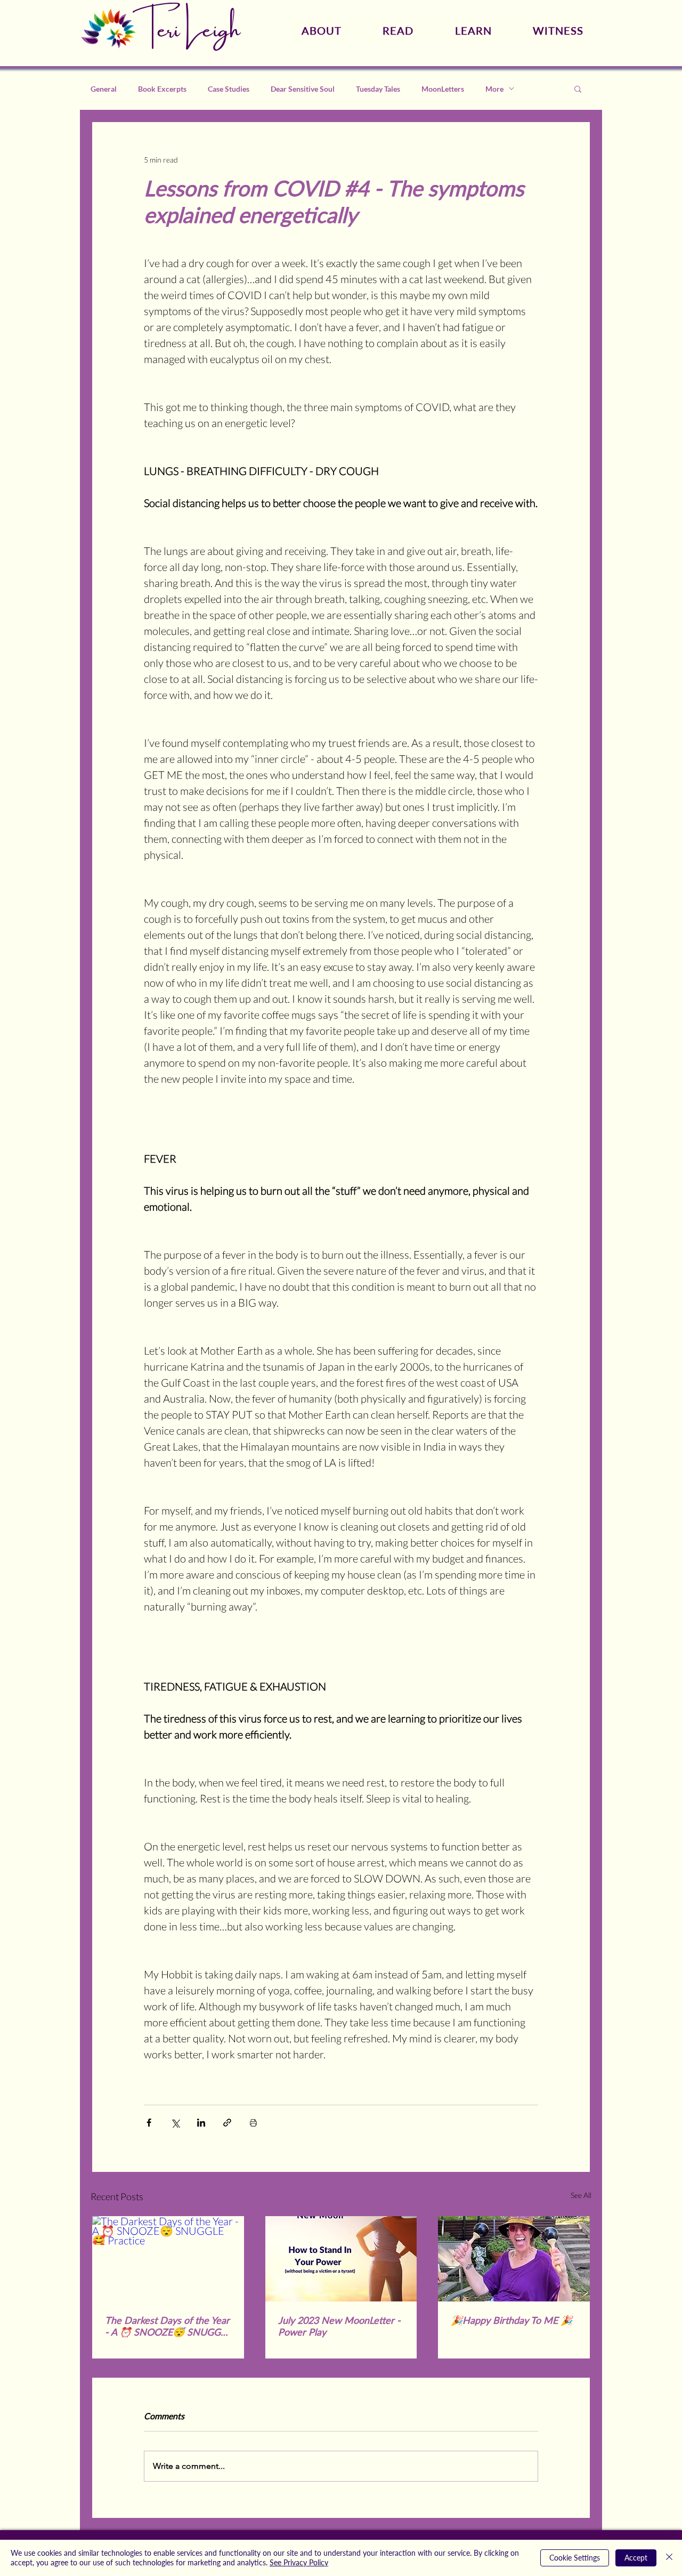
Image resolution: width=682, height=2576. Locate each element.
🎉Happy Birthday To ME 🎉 (511, 2320)
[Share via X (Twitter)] (175, 2123)
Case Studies (229, 89)
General (104, 89)
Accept (636, 2558)
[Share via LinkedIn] (201, 2123)
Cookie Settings (575, 2558)
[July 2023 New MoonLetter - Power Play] (341, 2259)
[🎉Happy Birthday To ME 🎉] (514, 2259)
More (494, 89)
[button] (578, 88)
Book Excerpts (162, 89)
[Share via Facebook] (149, 2123)
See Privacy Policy (299, 2562)
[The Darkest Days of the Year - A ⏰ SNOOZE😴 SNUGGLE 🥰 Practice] (168, 2259)
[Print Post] (253, 2123)
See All (581, 2195)
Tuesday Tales (378, 89)
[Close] (669, 2558)
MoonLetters (443, 89)
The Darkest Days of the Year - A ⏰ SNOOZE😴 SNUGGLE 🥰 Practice (168, 2326)
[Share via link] (227, 2123)
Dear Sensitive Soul (303, 89)
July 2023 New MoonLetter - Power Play (339, 2326)
